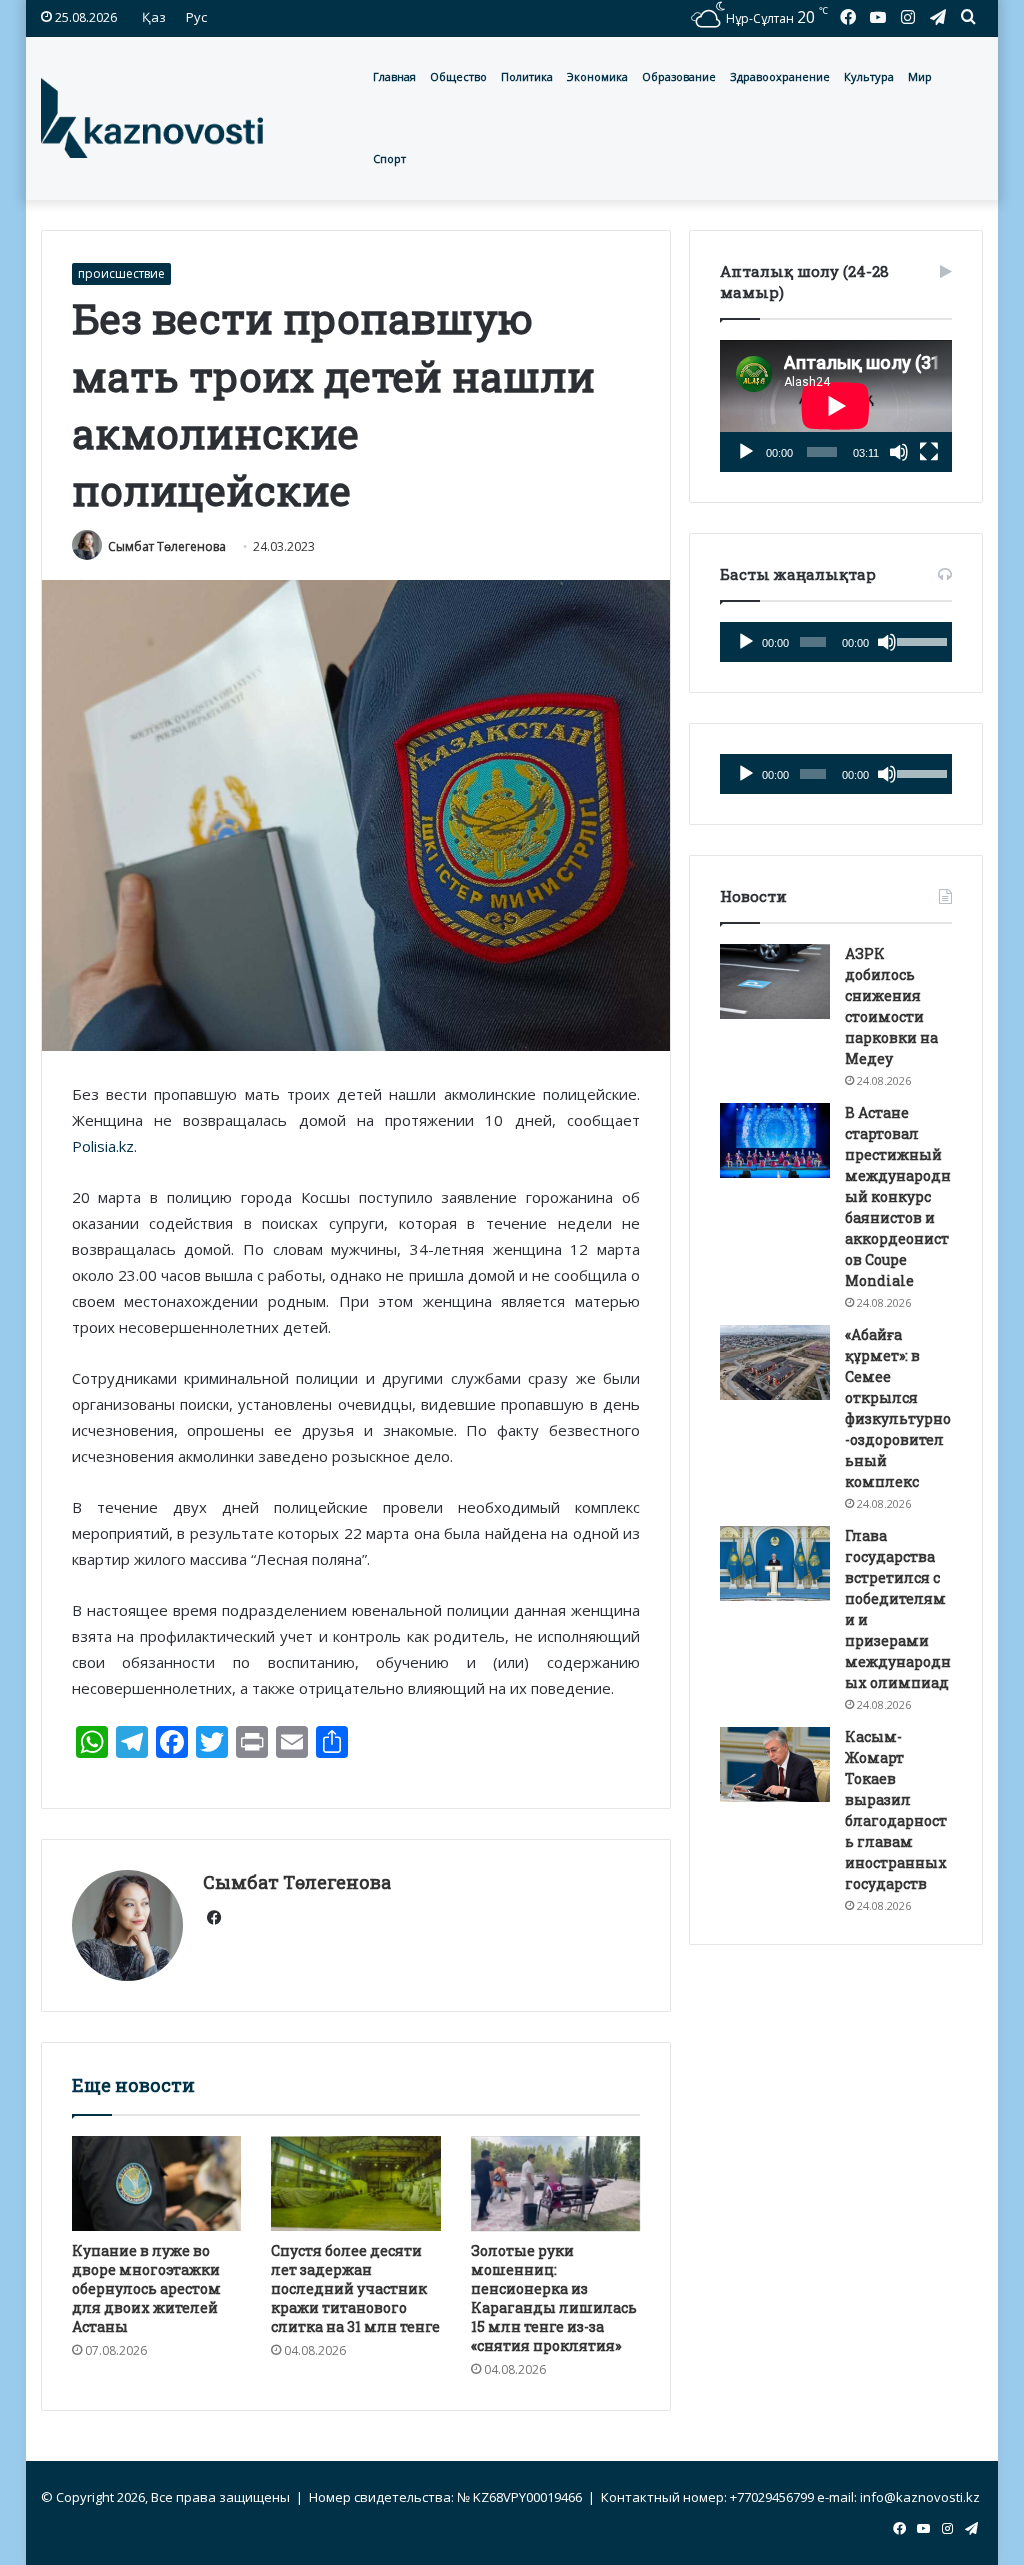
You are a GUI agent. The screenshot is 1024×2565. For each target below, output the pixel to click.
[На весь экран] (929, 452)
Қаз (154, 17)
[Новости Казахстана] (152, 118)
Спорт (389, 158)
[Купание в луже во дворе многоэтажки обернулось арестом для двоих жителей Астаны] (157, 2184)
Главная (394, 76)
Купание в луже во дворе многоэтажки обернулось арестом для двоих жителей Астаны (146, 2288)
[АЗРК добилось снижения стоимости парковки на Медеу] (775, 981)
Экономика (597, 76)
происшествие (121, 273)
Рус (196, 17)
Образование (679, 76)
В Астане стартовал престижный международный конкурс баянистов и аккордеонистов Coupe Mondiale (898, 1196)
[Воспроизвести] (746, 452)
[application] (836, 406)
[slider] (920, 640)
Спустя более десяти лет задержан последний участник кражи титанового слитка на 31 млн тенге (355, 2288)
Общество (458, 76)
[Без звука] (899, 452)
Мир (920, 76)
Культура (869, 76)
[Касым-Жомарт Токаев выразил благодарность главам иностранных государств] (775, 1764)
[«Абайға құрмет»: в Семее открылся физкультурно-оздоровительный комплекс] (775, 1362)
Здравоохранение (780, 76)
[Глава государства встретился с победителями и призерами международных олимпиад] (775, 1563)
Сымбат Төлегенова (167, 546)
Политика (527, 76)
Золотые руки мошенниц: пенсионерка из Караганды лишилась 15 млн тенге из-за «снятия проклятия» (554, 2298)
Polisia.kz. (104, 1146)
